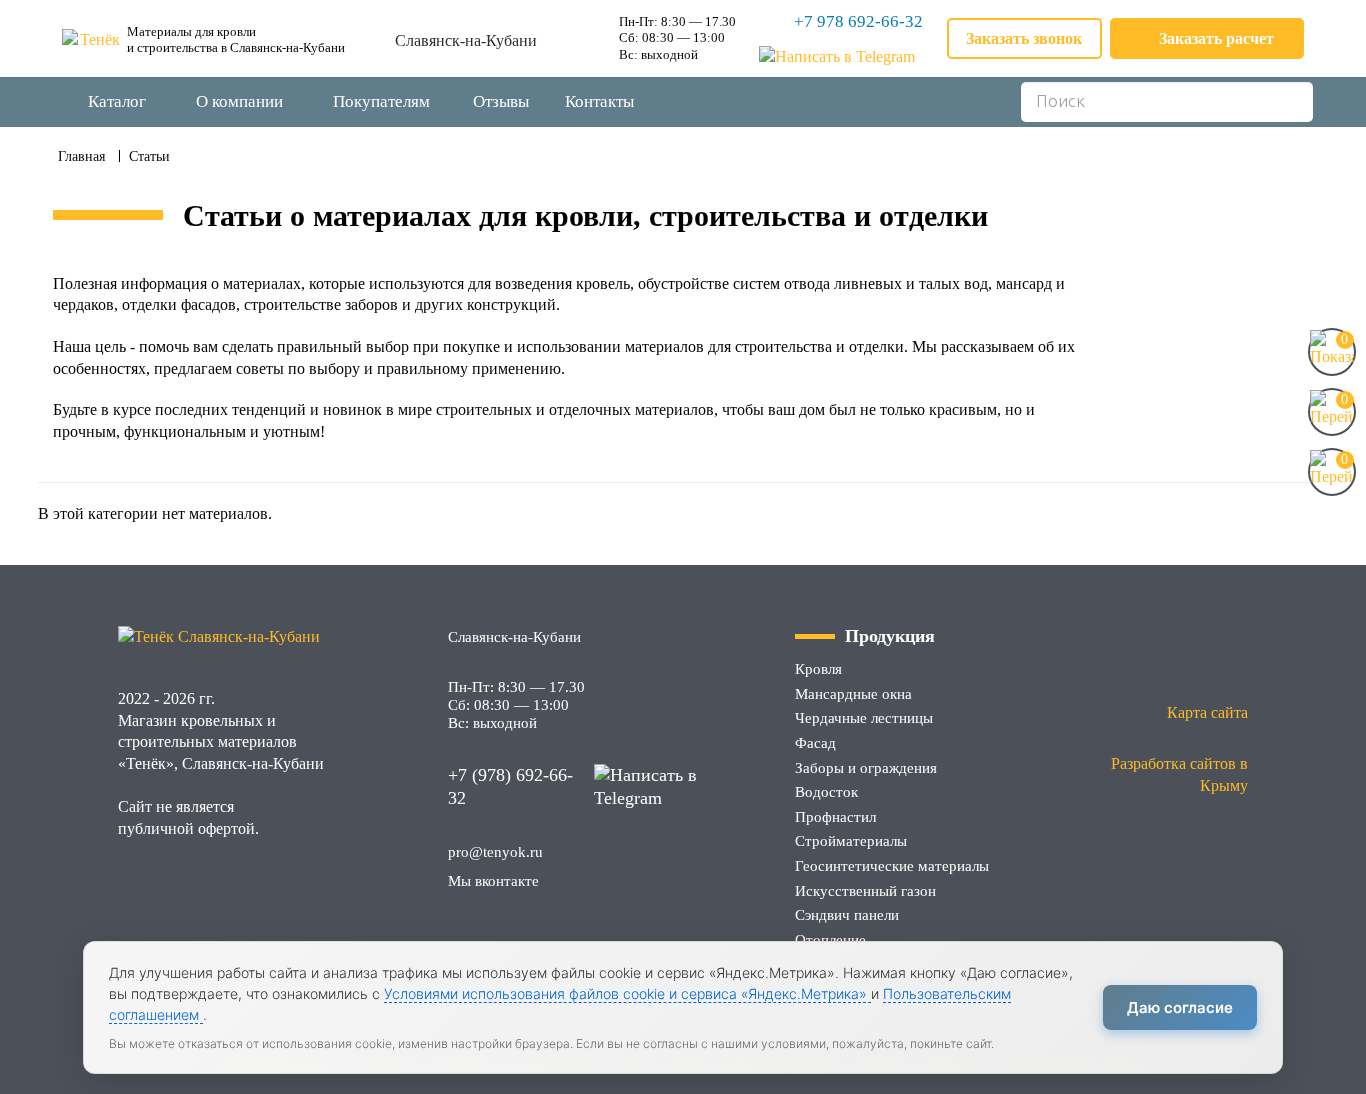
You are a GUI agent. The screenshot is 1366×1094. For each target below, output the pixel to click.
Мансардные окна (853, 694)
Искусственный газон (865, 891)
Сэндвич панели (847, 915)
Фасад (815, 743)
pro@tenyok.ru (495, 852)
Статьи (149, 156)
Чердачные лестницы (864, 718)
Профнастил (835, 817)
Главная (81, 156)
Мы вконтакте (493, 881)
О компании (239, 101)
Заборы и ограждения (866, 768)
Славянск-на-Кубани (466, 40)
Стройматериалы (851, 841)
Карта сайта (1207, 712)
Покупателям (381, 101)
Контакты (599, 101)
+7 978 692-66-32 (858, 21)
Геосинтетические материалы (892, 866)
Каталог (117, 101)
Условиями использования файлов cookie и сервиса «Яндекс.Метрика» (627, 993)
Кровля (818, 669)
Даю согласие (1180, 1007)
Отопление (830, 940)
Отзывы (501, 101)
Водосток (826, 792)
